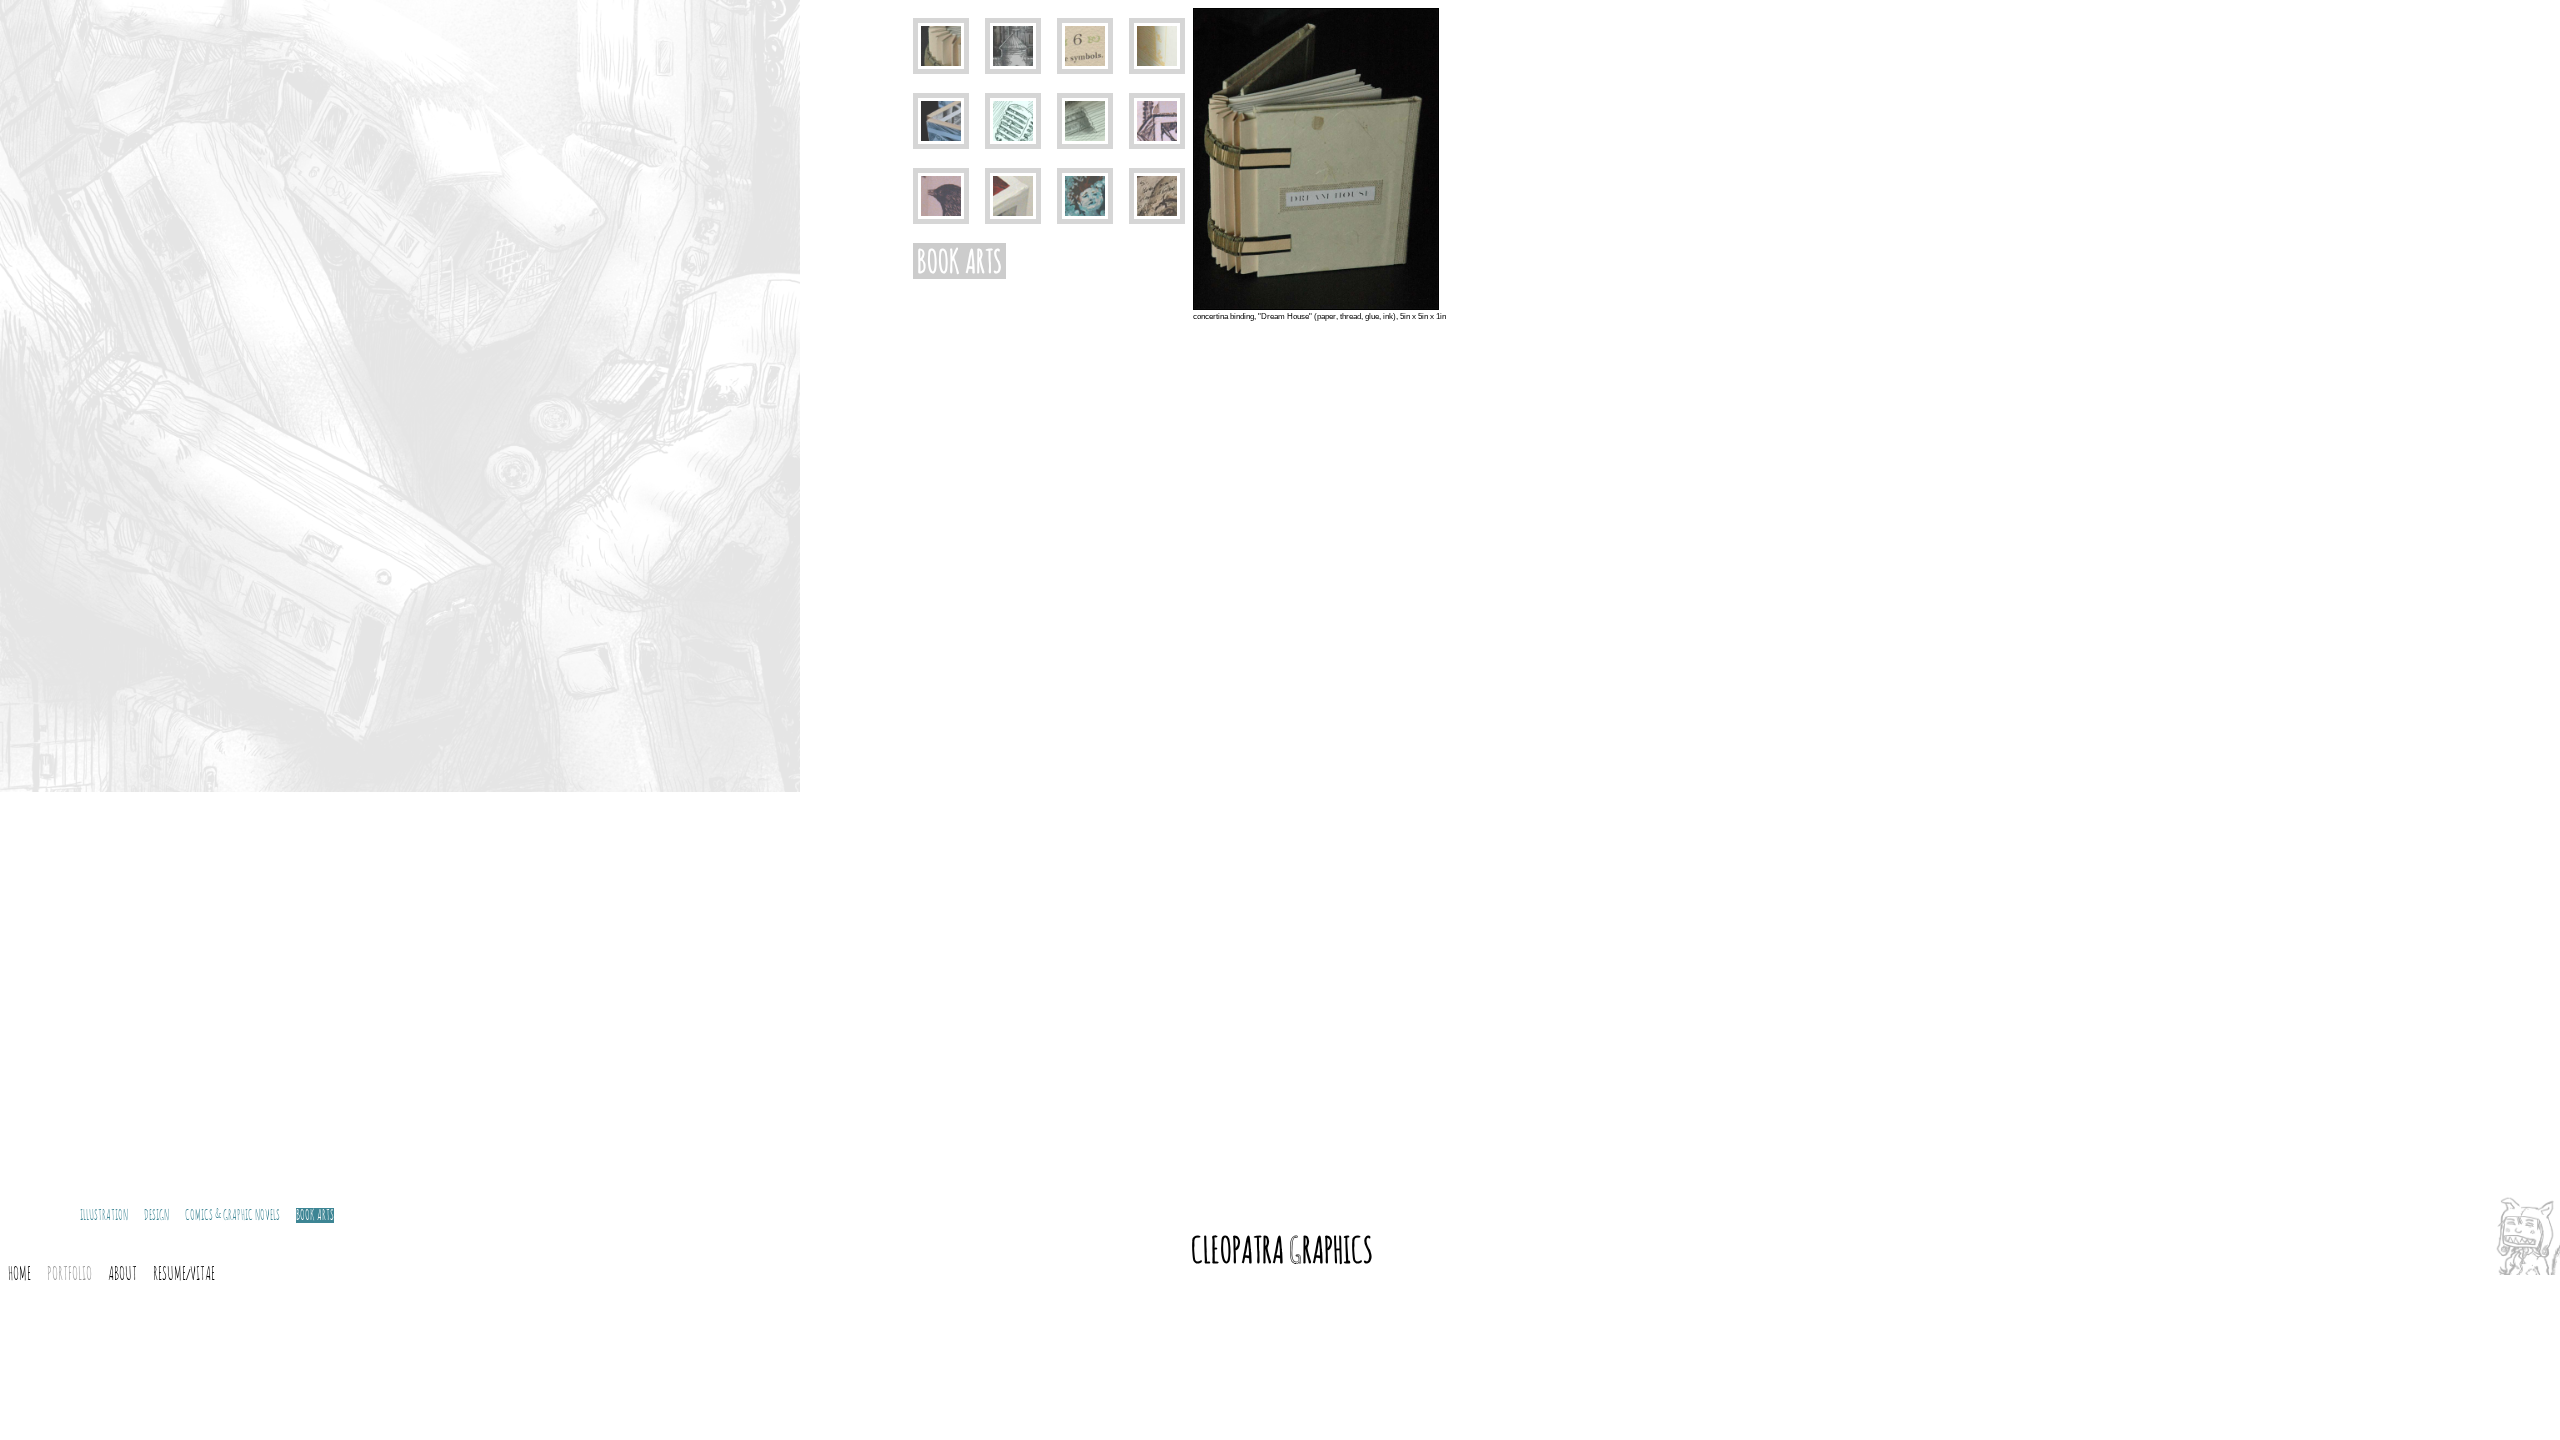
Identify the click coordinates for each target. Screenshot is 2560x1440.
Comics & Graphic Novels (232, 1215)
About (122, 1275)
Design (156, 1215)
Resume (169, 1275)
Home (19, 1275)
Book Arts (315, 1215)
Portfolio (69, 1275)
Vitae (202, 1275)
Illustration (104, 1215)
